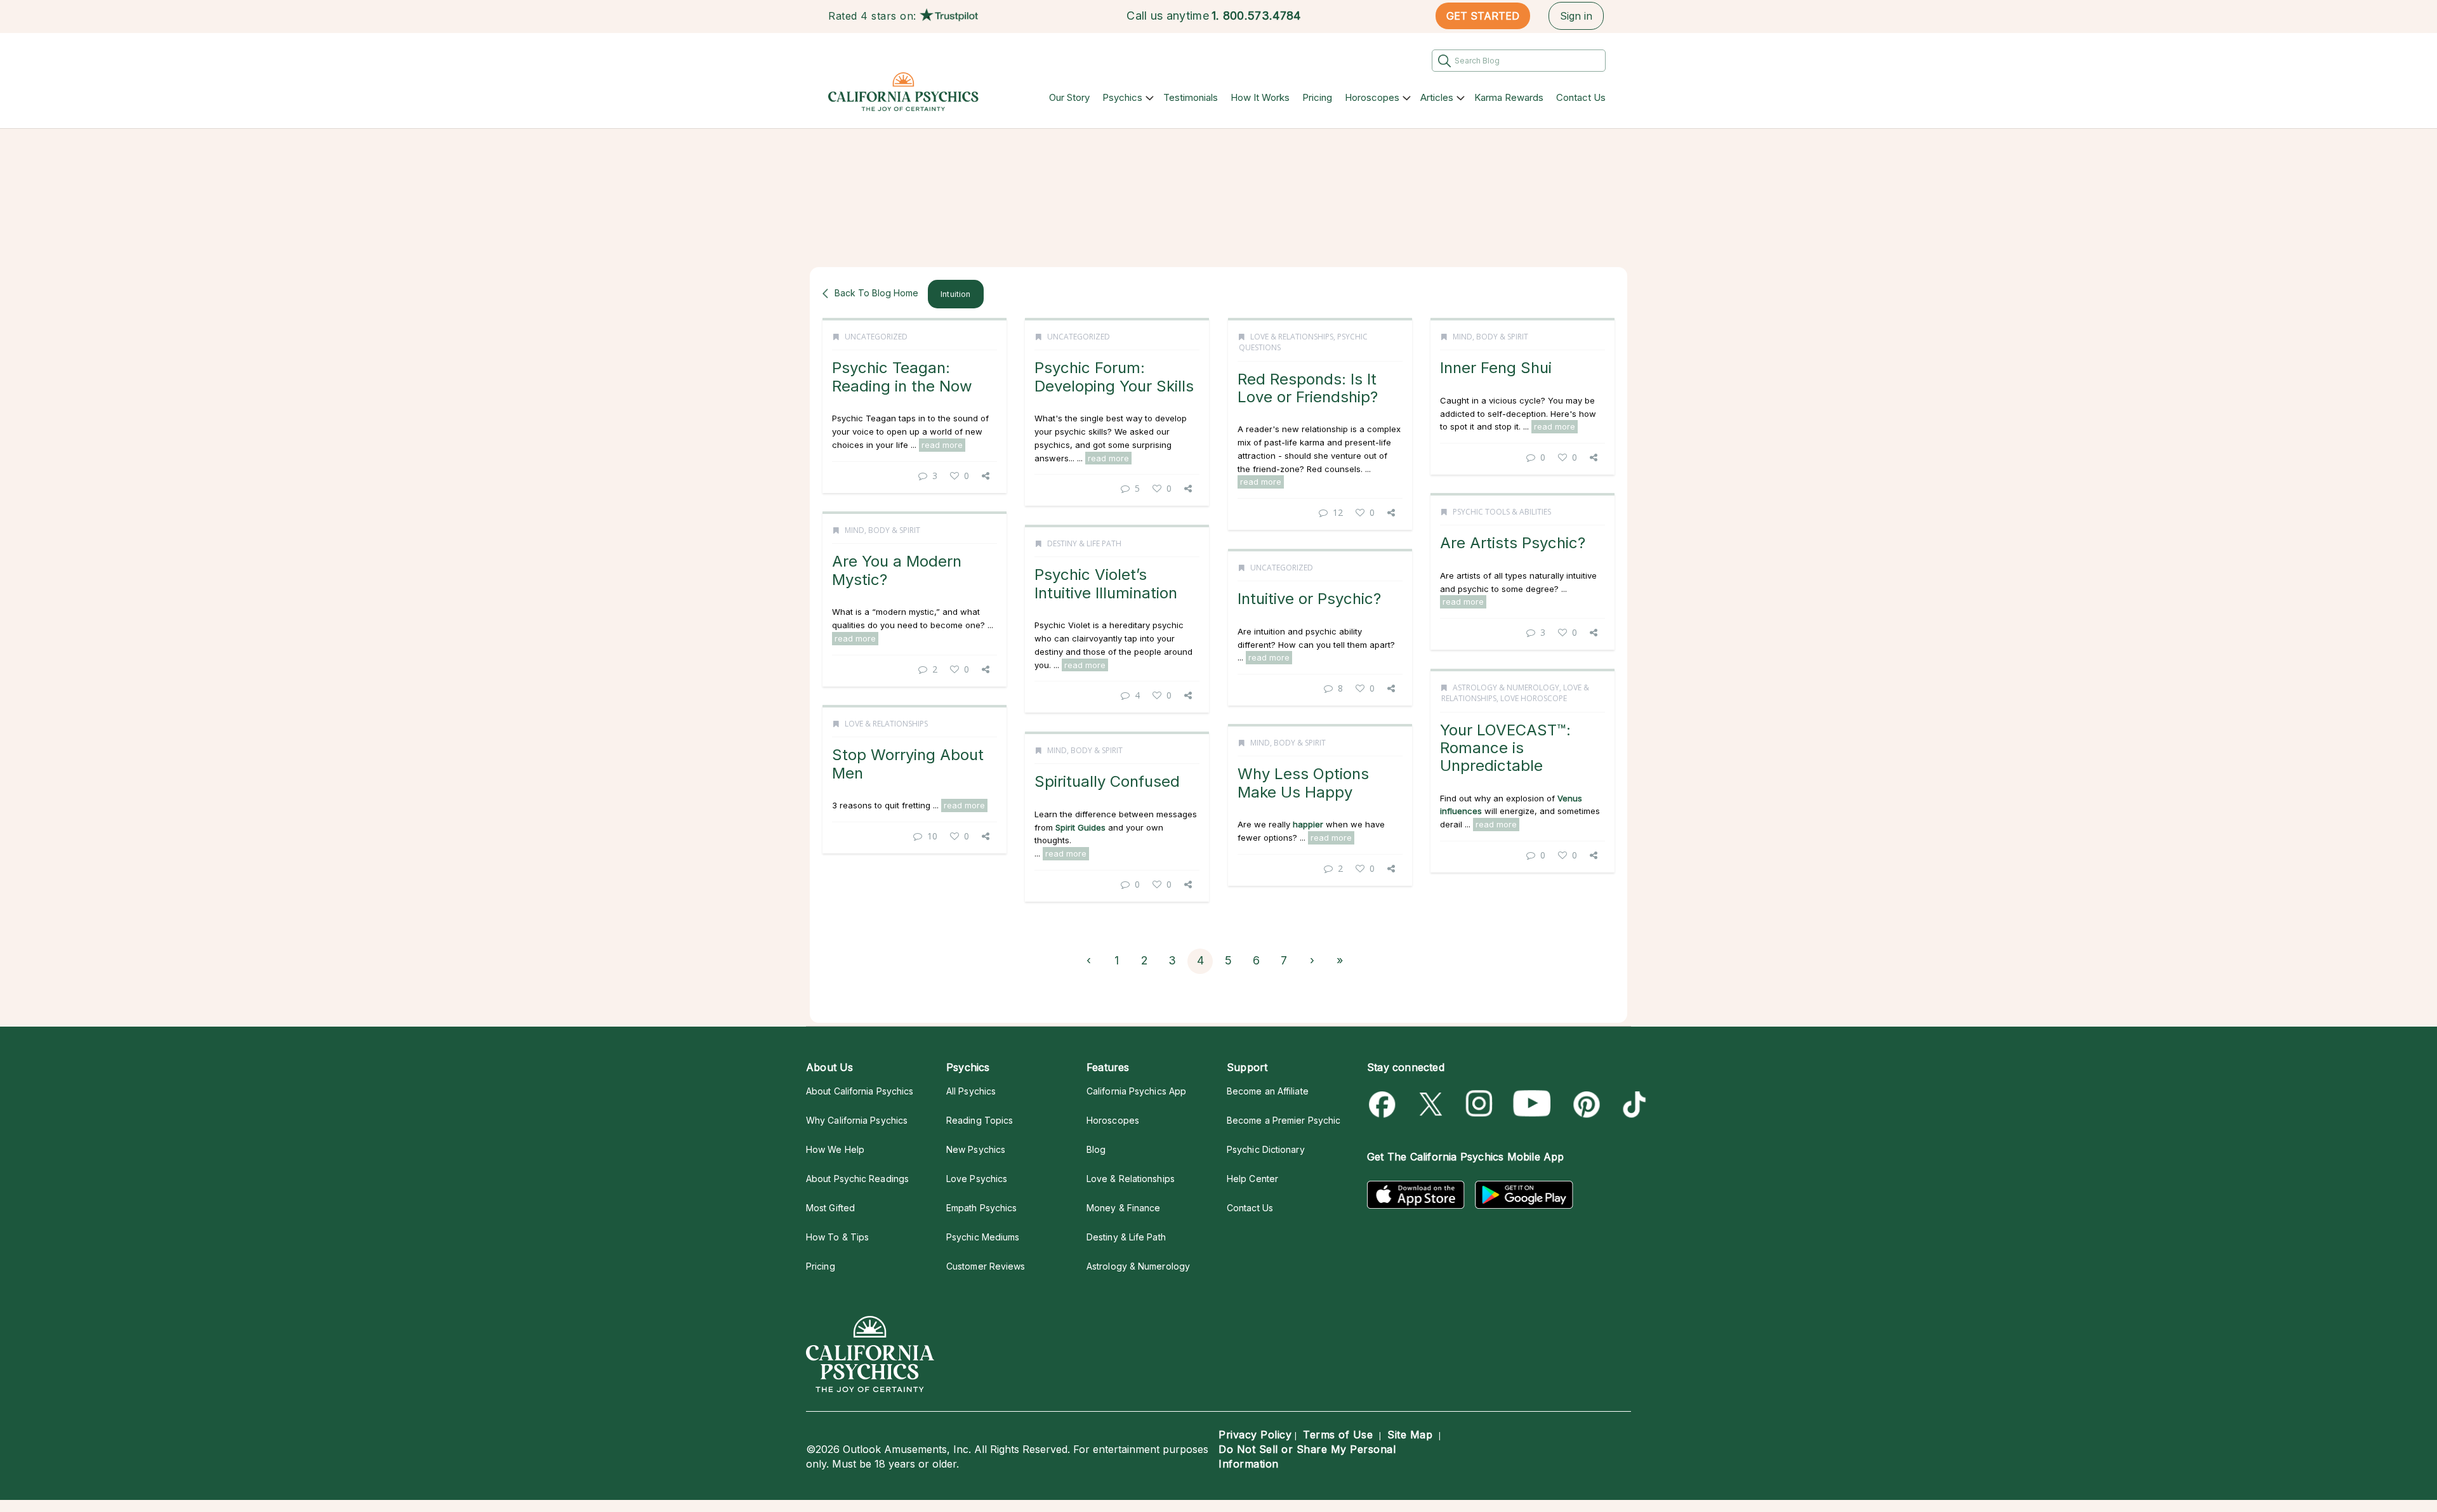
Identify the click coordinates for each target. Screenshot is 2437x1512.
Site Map (1410, 1435)
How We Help (835, 1149)
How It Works (1260, 97)
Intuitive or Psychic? (1309, 599)
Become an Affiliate (1268, 1091)
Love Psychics (977, 1179)
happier (1308, 824)
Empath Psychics (981, 1208)
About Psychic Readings (857, 1179)
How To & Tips (837, 1237)
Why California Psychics (857, 1120)
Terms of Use (1338, 1435)
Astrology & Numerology (1506, 687)
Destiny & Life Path (1084, 543)
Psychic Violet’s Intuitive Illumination (1106, 583)
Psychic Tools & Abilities (1502, 512)
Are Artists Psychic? (1513, 543)
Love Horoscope (1534, 698)
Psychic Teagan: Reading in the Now (902, 377)
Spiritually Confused (1107, 781)
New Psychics (976, 1149)
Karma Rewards (1509, 97)
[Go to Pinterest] (1584, 1104)
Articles (1437, 97)
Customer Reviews (986, 1266)
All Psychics (971, 1091)
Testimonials (1191, 97)
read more (942, 445)
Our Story (1069, 97)
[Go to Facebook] (1384, 1104)
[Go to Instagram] (1480, 1104)
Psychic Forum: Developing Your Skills (1114, 377)
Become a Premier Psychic (1284, 1120)
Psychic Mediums (983, 1237)
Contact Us (1581, 97)
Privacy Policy (1255, 1435)
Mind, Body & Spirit (1490, 337)
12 (1338, 512)
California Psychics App (1136, 1091)
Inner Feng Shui (1496, 368)
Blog (1096, 1149)
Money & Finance (1123, 1208)
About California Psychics (860, 1091)
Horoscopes (1372, 97)
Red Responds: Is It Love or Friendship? (1308, 388)
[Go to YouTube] (1532, 1104)
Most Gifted (830, 1208)
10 (932, 836)
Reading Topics (980, 1120)
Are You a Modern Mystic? (897, 570)
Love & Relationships (1292, 337)
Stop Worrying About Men (908, 764)
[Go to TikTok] (1632, 1104)
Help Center (1252, 1179)
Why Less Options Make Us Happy (1303, 783)
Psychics (1122, 97)
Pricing (1317, 97)
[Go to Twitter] (1432, 1104)
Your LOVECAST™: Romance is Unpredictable (1505, 748)
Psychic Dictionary (1266, 1149)
